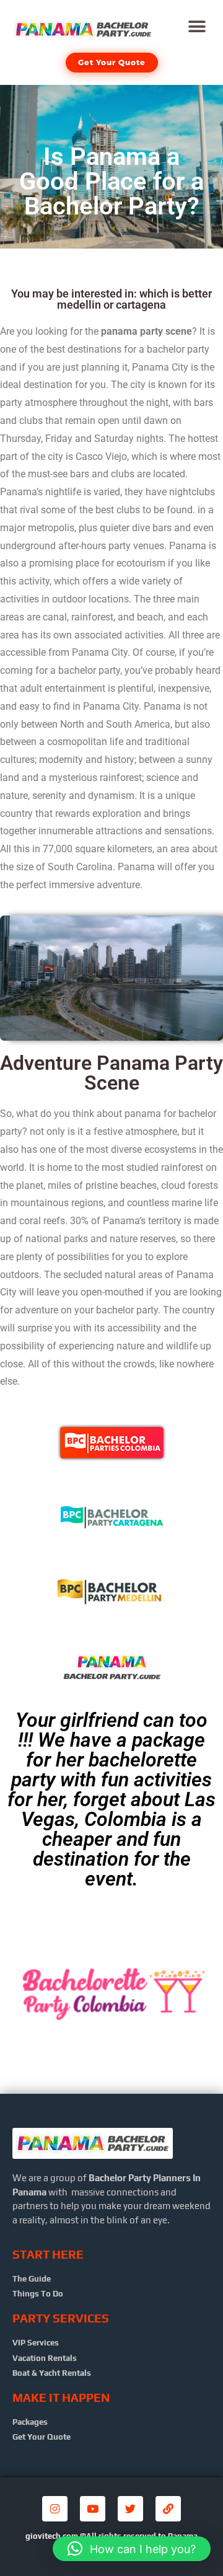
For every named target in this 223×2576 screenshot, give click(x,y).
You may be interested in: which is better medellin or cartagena (111, 299)
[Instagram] (55, 2509)
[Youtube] (93, 2509)
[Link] (168, 2509)
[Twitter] (130, 2509)
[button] (197, 26)
